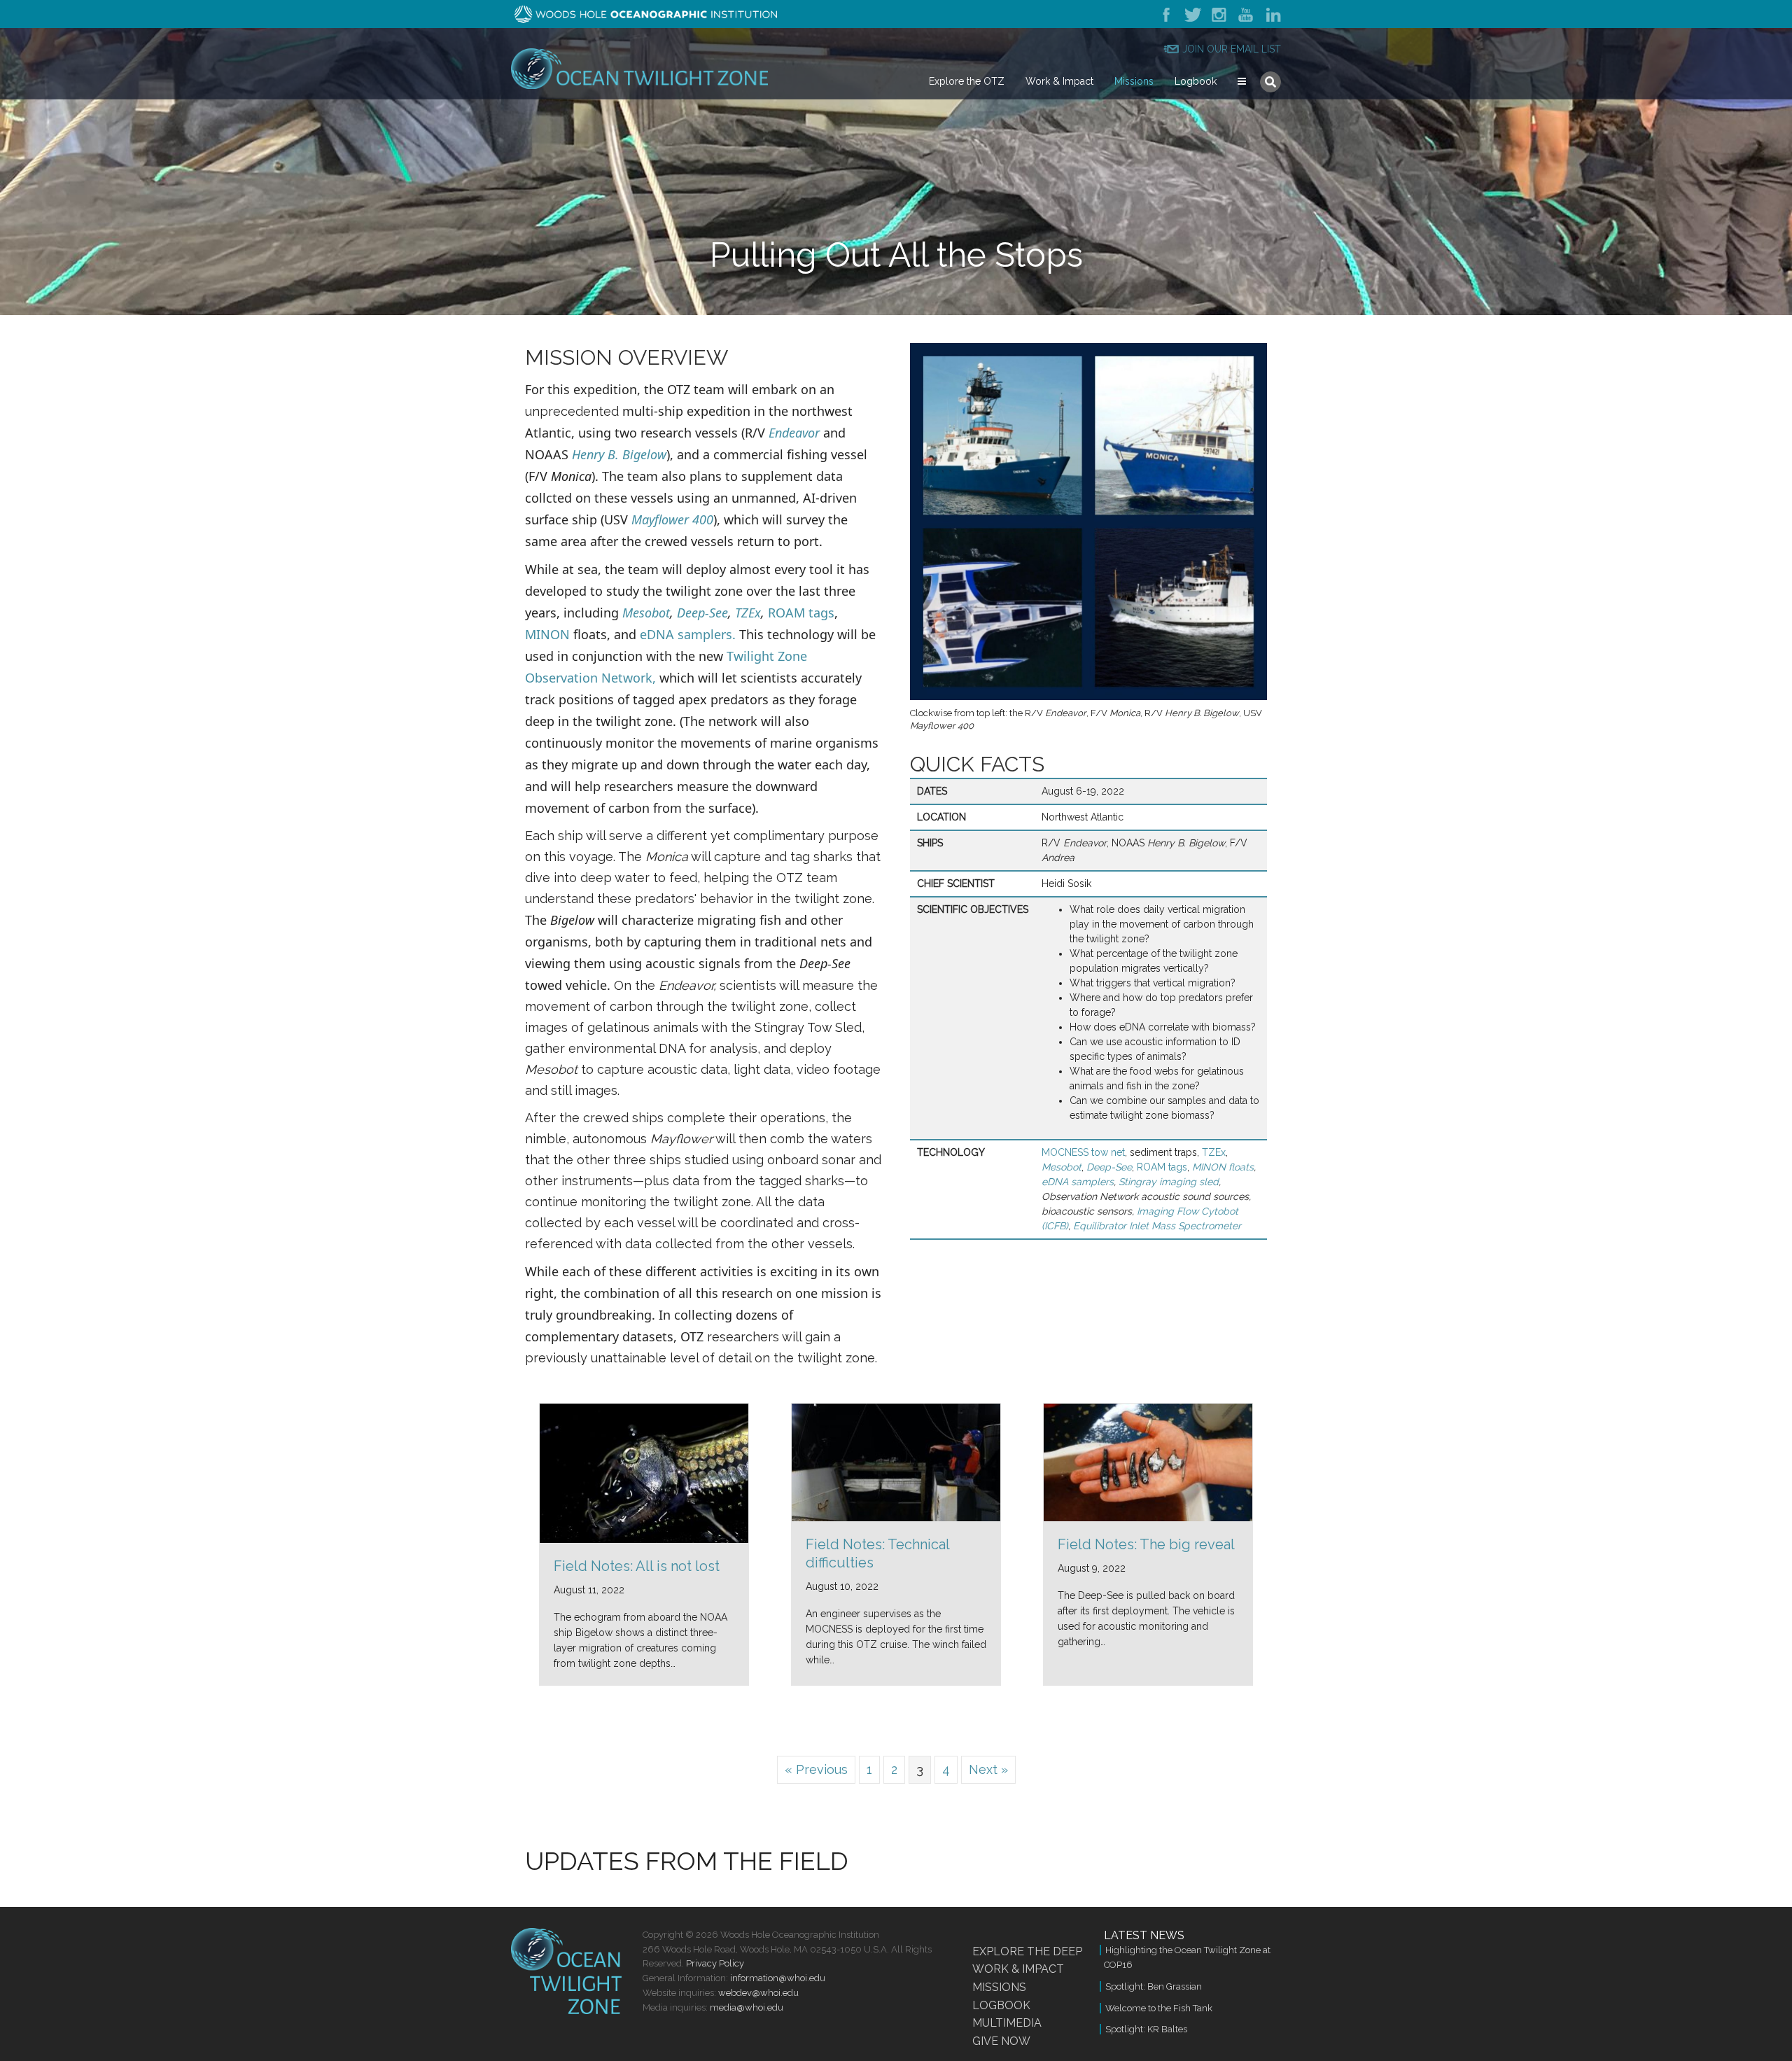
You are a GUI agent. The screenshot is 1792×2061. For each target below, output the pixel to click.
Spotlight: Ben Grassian (1154, 1986)
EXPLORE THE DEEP (1027, 1951)
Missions (1134, 81)
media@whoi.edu (747, 2007)
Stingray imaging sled (1169, 1182)
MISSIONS (999, 1987)
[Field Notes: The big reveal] (1148, 1461)
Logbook (1196, 81)
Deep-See (702, 613)
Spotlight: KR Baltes (1146, 2029)
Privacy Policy (715, 1963)
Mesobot (646, 613)
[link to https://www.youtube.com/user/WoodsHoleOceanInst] (1247, 14)
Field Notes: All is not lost (637, 1566)
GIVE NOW (1001, 2041)
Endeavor (794, 433)
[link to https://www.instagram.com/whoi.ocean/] (1220, 14)
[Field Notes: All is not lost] (644, 1472)
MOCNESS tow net (1083, 1152)
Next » (988, 1769)
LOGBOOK (1001, 2005)
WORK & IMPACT (1018, 1969)
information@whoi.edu (778, 1978)
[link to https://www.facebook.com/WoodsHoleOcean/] (1169, 14)
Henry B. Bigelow (619, 454)
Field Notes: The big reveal (1146, 1544)
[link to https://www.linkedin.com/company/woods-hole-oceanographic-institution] (1271, 14)
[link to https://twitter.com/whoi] (1192, 14)
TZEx (748, 613)
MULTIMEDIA (1007, 2023)
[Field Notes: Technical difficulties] (896, 1461)
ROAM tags (801, 613)
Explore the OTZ (967, 81)
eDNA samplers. (688, 634)
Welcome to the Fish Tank (1159, 2008)
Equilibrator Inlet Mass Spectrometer (1157, 1226)
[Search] (1270, 82)
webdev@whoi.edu (758, 1993)
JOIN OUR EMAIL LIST (1232, 49)
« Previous (816, 1769)
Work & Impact (1059, 81)
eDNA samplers (1078, 1182)
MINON (547, 634)
